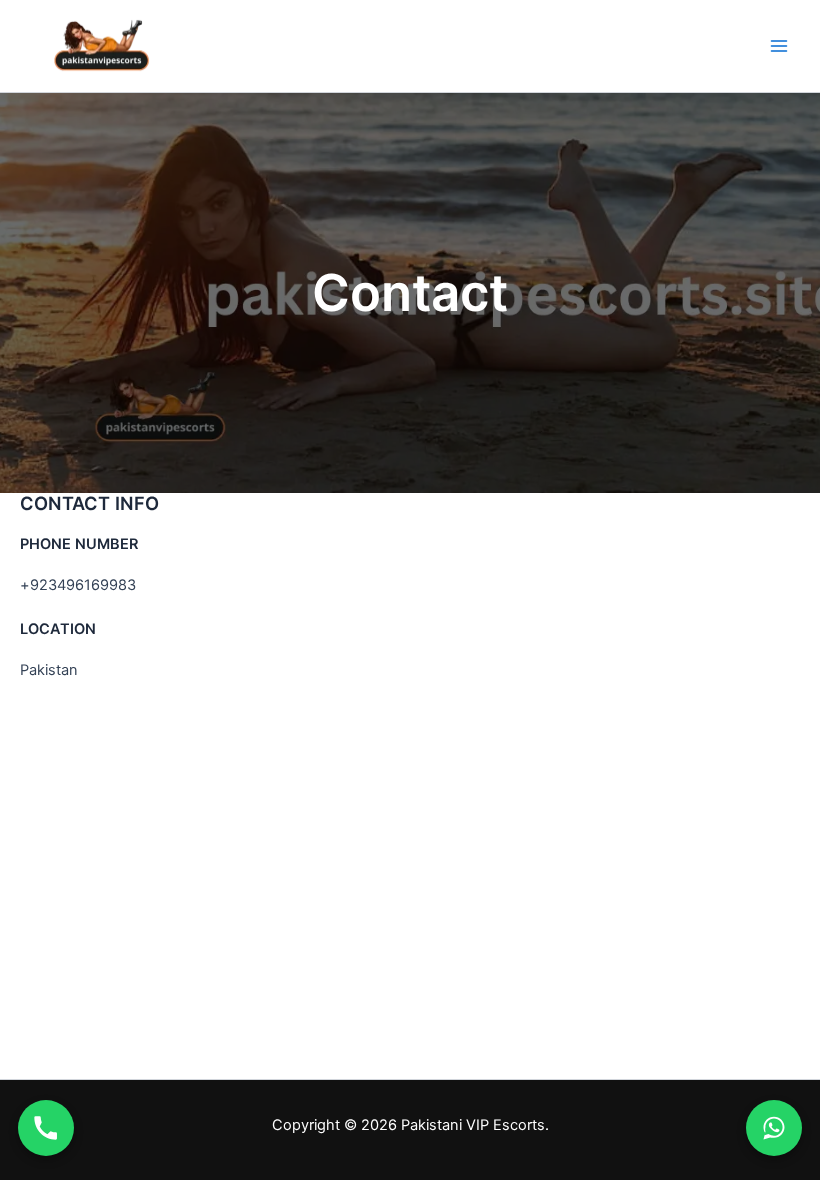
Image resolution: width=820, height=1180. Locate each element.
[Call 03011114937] (46, 1128)
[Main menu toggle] (779, 46)
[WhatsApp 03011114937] (774, 1128)
